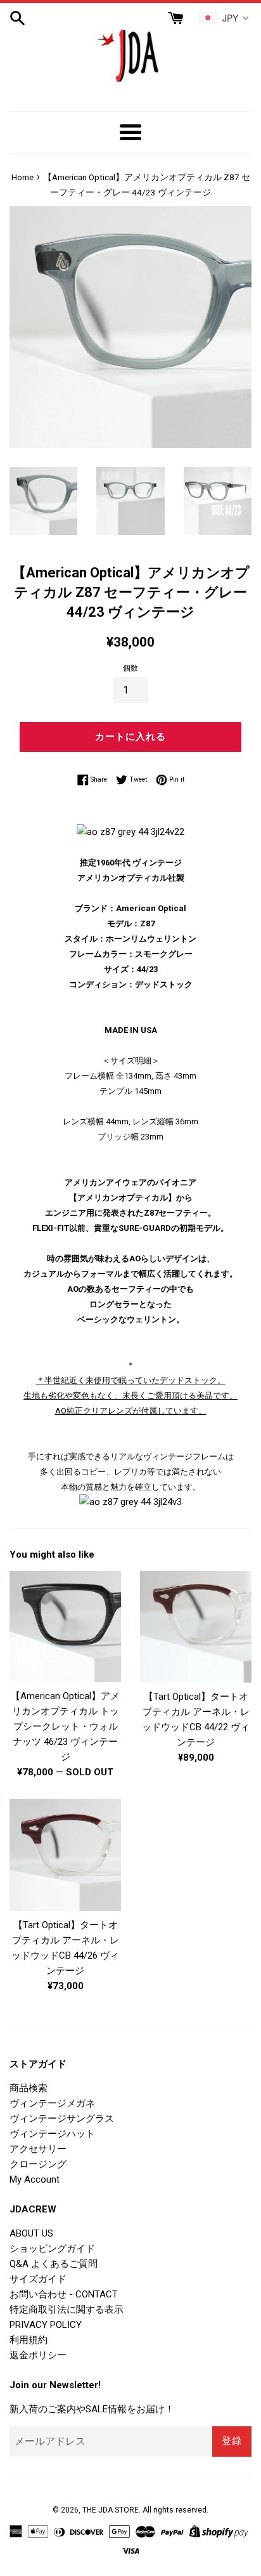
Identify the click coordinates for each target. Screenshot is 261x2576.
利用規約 (29, 2340)
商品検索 (29, 2088)
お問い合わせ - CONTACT (64, 2294)
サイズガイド (38, 2279)
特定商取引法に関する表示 (67, 2310)
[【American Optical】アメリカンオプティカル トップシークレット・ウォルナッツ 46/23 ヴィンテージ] (65, 1627)
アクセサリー (38, 2149)
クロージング (38, 2164)
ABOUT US (31, 2233)
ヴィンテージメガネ (52, 2103)
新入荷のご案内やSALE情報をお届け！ (92, 2409)
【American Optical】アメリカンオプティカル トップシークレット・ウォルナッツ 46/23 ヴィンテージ (65, 1726)
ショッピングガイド (52, 2249)
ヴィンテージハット (52, 2134)
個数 (130, 668)
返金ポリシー (38, 2355)
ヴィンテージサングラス (62, 2119)
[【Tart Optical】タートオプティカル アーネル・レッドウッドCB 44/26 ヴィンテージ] (65, 1855)
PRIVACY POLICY (46, 2325)
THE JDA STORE (111, 2510)
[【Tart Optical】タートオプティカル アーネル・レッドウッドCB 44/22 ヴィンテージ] (196, 1627)
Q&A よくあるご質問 (54, 2264)
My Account (35, 2179)
